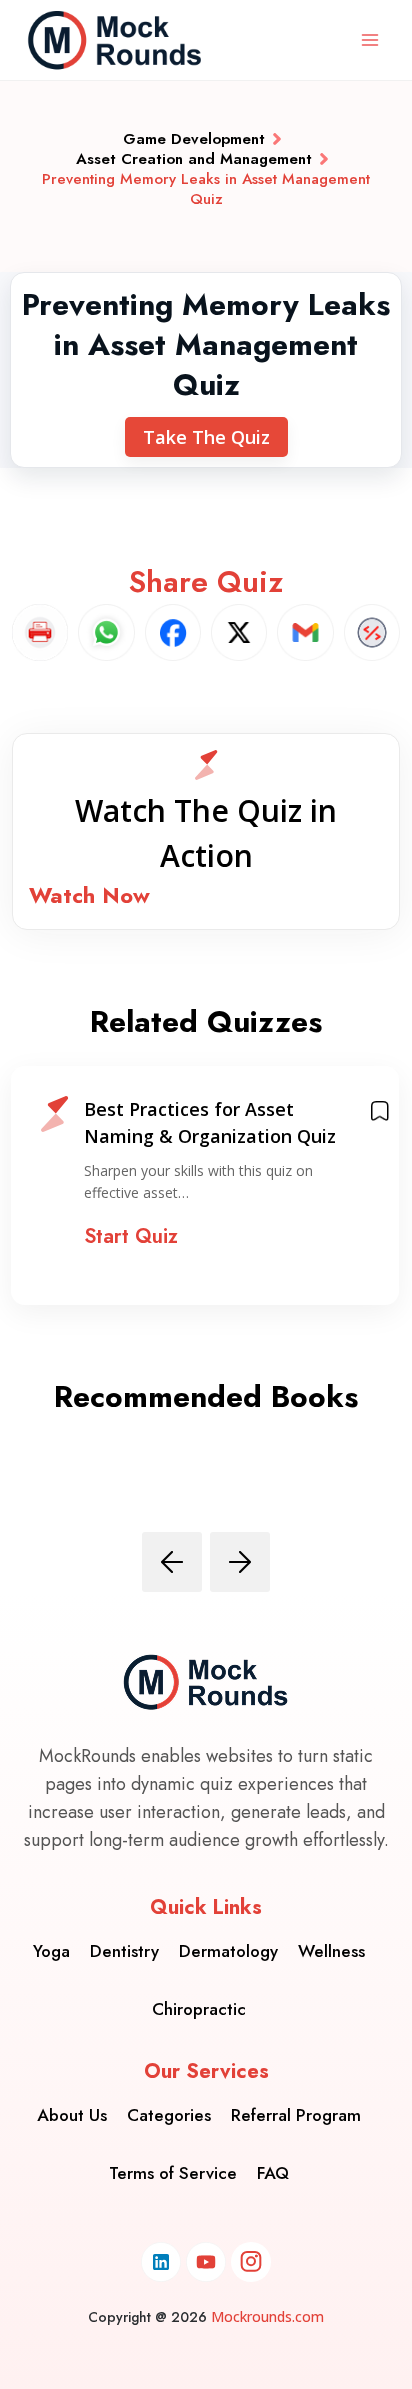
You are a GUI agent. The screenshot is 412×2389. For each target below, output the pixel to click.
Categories (169, 2115)
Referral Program (296, 2115)
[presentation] (172, 1562)
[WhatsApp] (106, 632)
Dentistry (124, 1951)
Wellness (331, 1951)
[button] (206, 831)
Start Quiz (131, 1236)
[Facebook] (173, 632)
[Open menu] (369, 39)
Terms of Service (173, 2173)
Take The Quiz (206, 437)
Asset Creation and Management (194, 159)
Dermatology (228, 1951)
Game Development (194, 139)
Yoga (51, 1951)
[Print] (40, 632)
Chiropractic (199, 2009)
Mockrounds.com (267, 2316)
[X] (239, 632)
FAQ (273, 2173)
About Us (72, 2115)
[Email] (305, 632)
